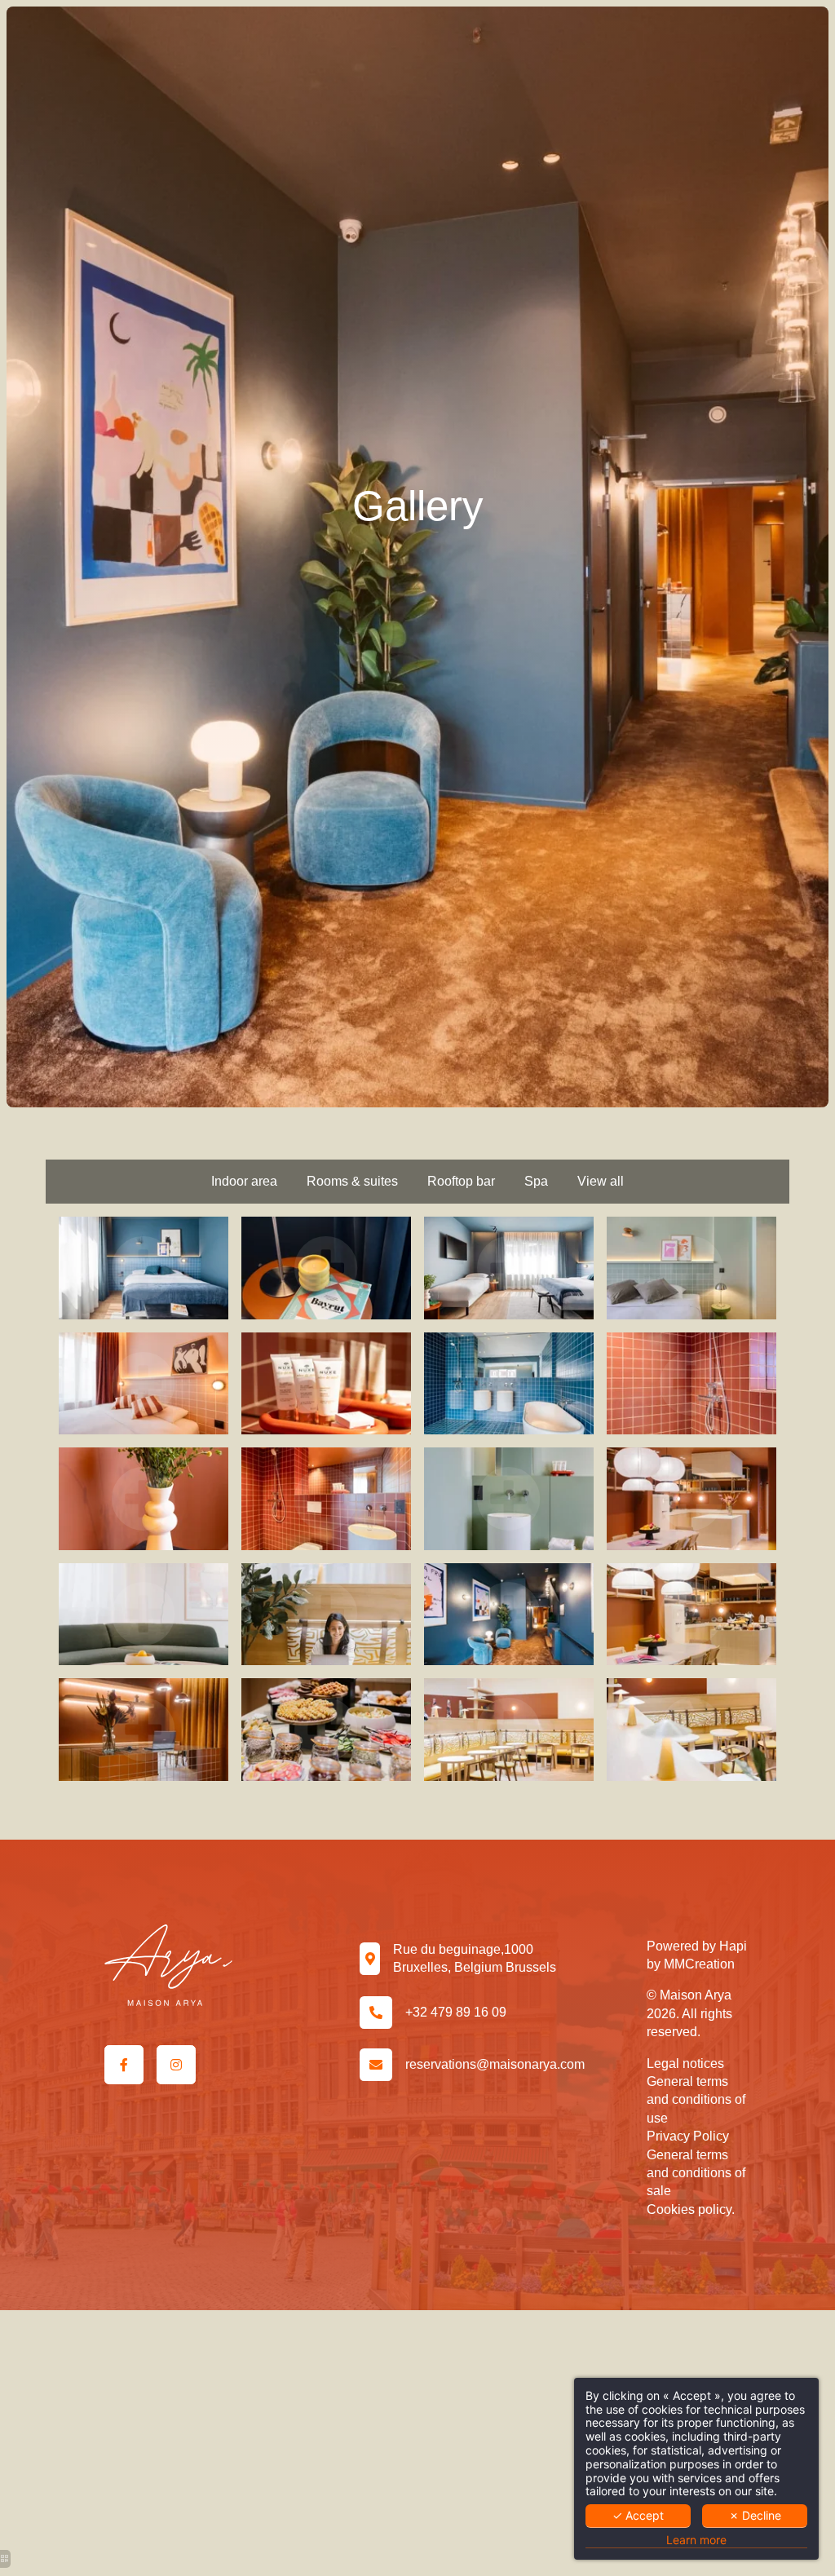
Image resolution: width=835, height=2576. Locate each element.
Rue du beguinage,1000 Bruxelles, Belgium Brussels (475, 1958)
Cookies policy (689, 2209)
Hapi (733, 1946)
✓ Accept (638, 2515)
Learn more (696, 2540)
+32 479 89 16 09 (456, 2012)
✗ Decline (755, 2515)
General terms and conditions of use (696, 2100)
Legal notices (685, 2063)
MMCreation (699, 1964)
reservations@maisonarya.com (495, 2064)
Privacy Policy (688, 2136)
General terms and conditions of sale (696, 2173)
